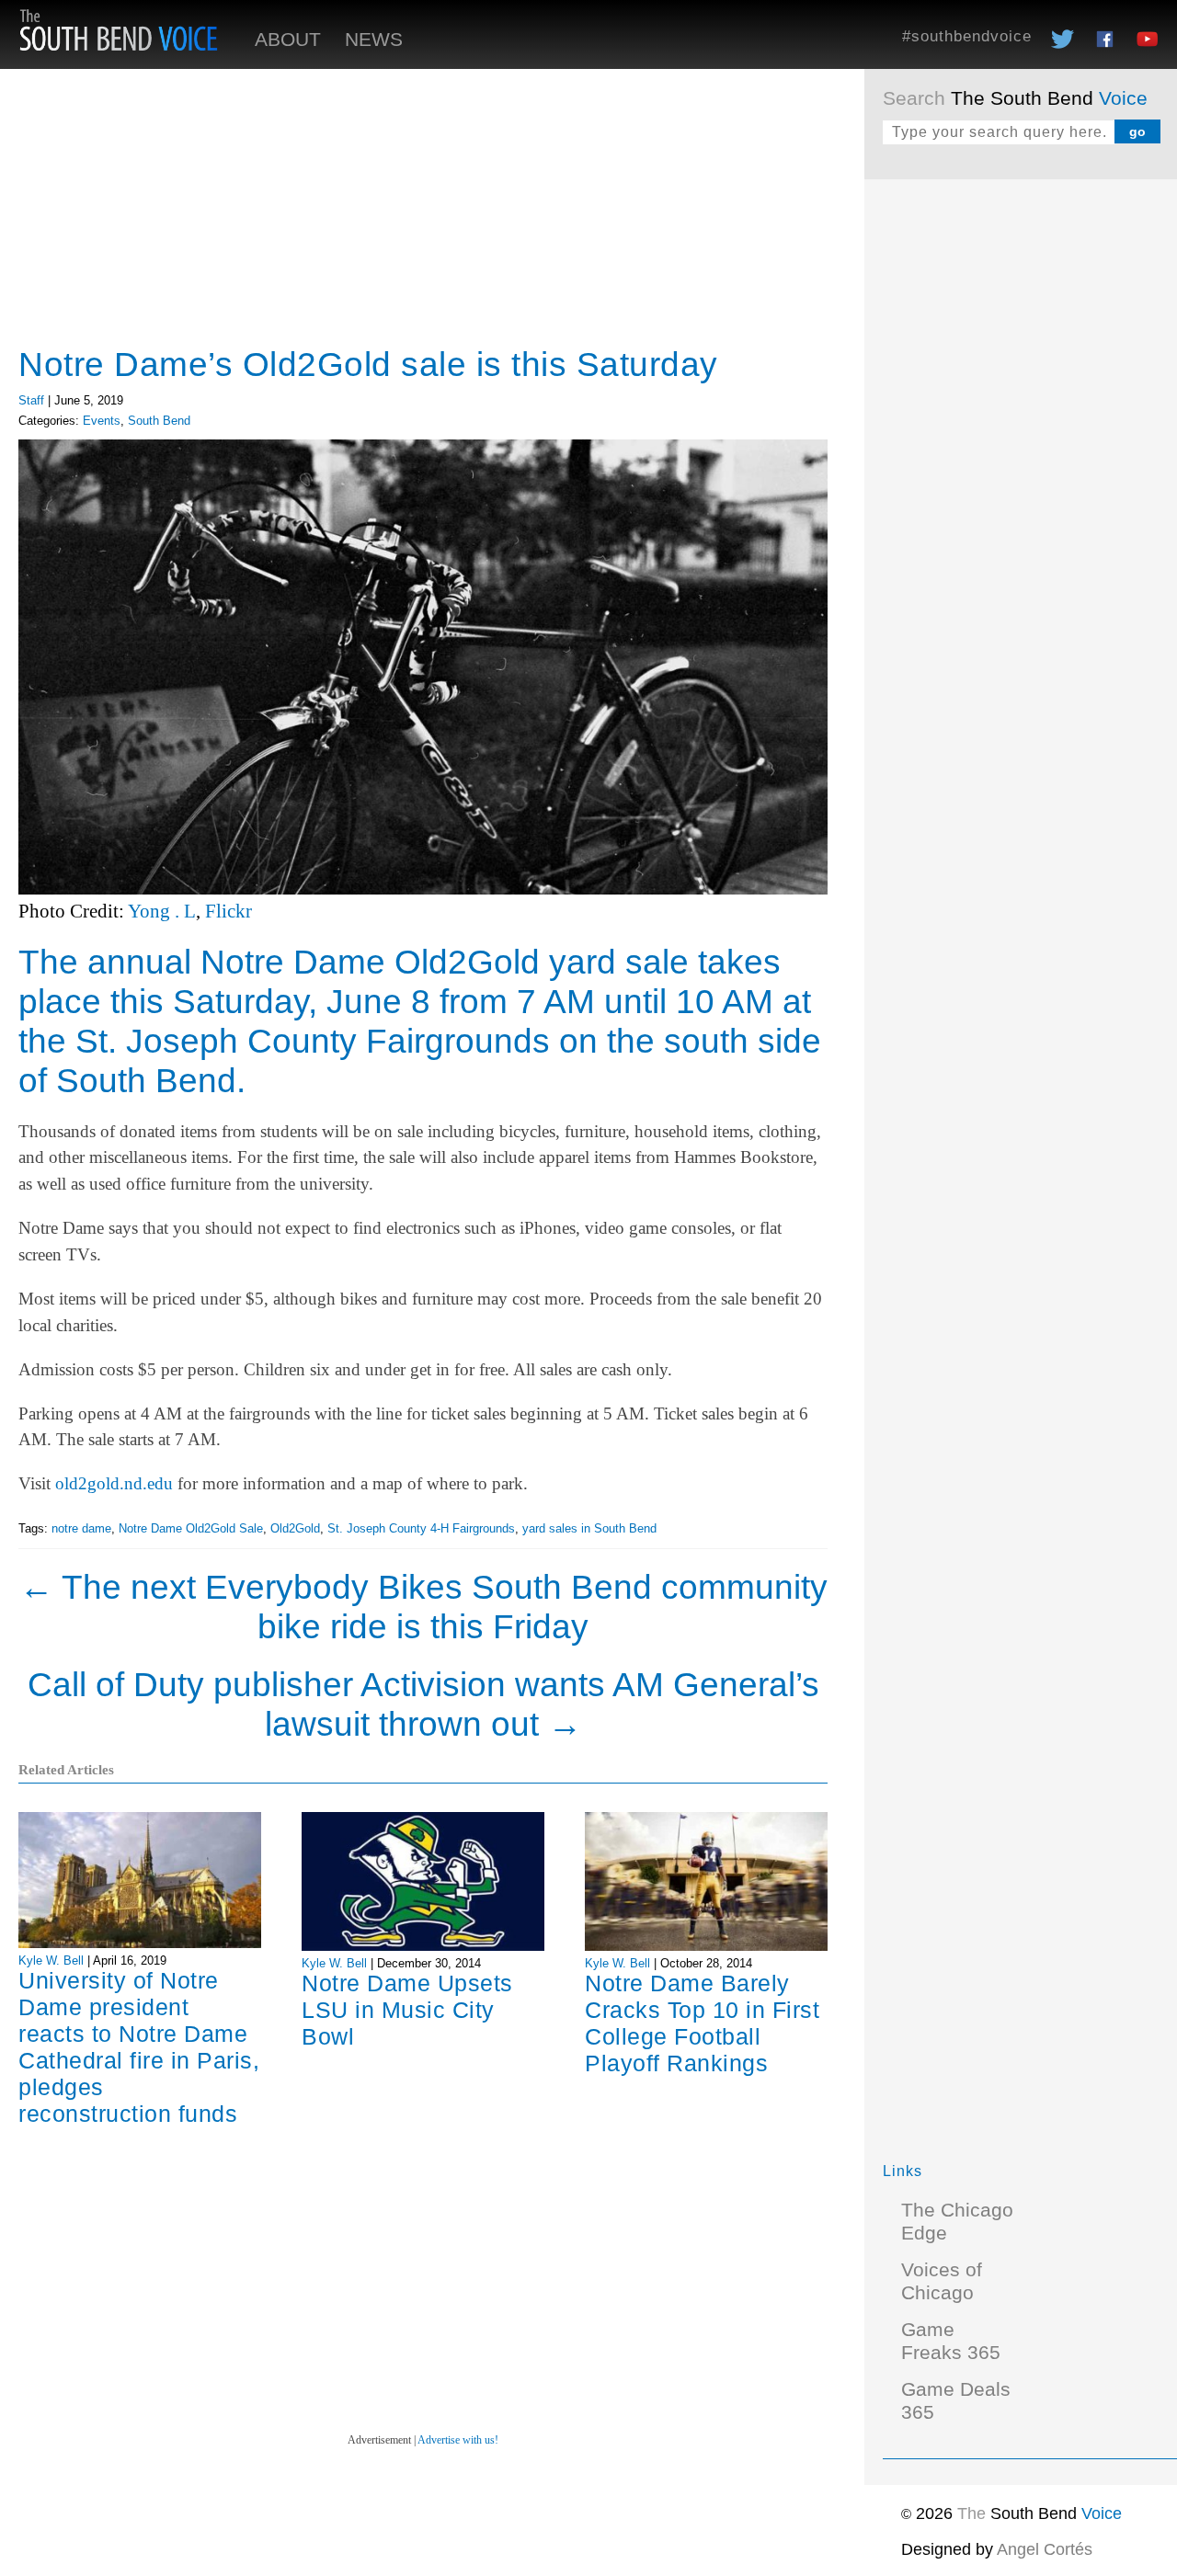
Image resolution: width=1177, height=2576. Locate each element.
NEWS (374, 40)
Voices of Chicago (942, 2281)
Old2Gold (295, 1528)
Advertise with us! (458, 2440)
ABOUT (288, 40)
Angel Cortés (1045, 2549)
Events (102, 421)
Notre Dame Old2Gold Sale (191, 1528)
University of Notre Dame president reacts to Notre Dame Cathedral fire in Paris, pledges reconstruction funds (139, 2047)
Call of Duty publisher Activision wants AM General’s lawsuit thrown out (423, 1704)
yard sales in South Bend (589, 1528)
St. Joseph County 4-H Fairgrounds (421, 1528)
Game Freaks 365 (951, 2341)
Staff (31, 400)
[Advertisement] (1021, 473)
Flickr (229, 911)
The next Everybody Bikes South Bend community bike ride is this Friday (423, 1607)
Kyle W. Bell (51, 1960)
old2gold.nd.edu (114, 1483)
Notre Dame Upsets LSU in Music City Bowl (407, 2010)
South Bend (159, 421)
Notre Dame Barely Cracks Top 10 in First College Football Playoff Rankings (702, 2023)
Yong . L (162, 911)
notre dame (81, 1528)
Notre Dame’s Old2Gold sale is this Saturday (368, 364)
